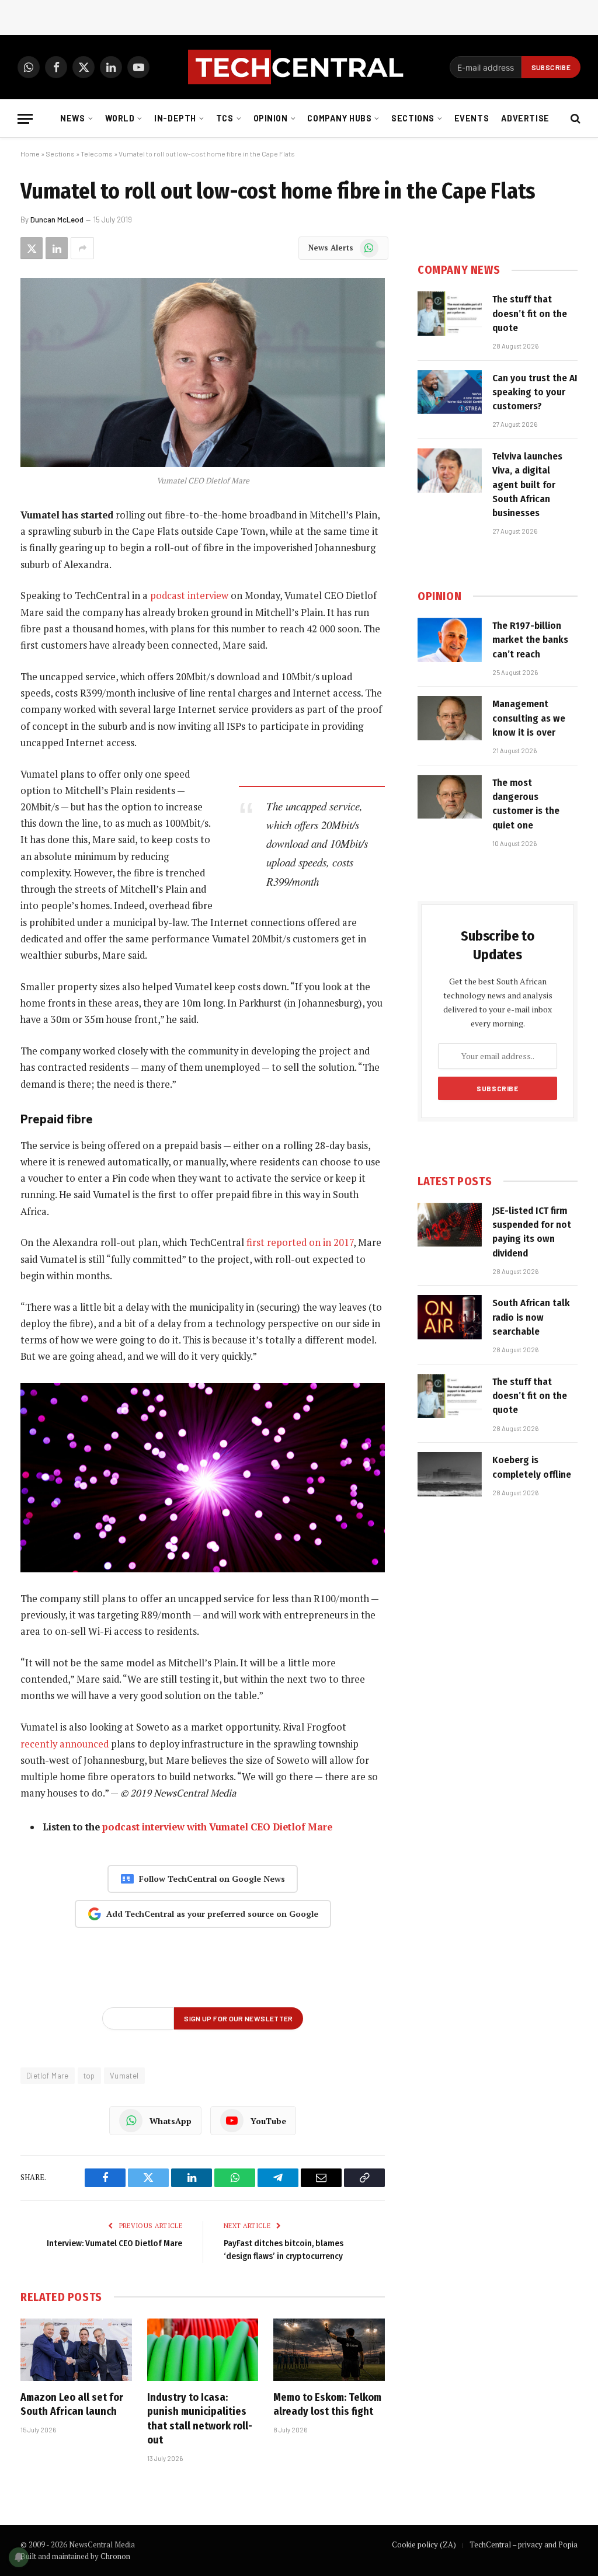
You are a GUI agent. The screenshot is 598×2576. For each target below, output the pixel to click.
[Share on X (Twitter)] (32, 248)
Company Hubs (339, 118)
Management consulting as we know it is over (529, 718)
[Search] (574, 119)
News (72, 118)
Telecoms (97, 154)
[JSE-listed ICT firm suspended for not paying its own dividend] (450, 1225)
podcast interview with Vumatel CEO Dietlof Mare (217, 1827)
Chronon (115, 2556)
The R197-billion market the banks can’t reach (530, 640)
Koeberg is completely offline (532, 1467)
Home (30, 154)
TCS (225, 118)
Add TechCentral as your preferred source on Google (212, 1914)
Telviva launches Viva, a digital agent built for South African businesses (527, 485)
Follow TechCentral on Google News (212, 1879)
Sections (413, 118)
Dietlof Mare (48, 2076)
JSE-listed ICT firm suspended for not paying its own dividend (532, 1232)
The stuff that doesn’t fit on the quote (530, 314)
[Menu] (25, 119)
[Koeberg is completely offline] (450, 1474)
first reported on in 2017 (300, 1242)
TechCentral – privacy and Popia (524, 2544)
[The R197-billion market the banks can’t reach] (450, 640)
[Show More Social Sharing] (82, 248)
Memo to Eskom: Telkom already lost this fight (327, 2404)
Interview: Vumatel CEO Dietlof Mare (114, 2243)
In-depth (175, 118)
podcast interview (189, 596)
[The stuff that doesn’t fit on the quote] (450, 314)
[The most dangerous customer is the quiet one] (450, 797)
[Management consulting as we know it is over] (450, 718)
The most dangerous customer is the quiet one (526, 804)
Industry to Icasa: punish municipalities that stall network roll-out (200, 2419)
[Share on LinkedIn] (57, 248)
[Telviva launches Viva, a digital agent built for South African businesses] (450, 471)
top (89, 2076)
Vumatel (124, 2076)
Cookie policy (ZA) (424, 2544)
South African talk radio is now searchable (531, 1317)
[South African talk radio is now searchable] (450, 1317)
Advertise (525, 118)
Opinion (271, 118)
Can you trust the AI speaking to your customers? (535, 392)
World (120, 118)
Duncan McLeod (57, 220)
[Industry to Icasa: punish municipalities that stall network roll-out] (203, 2350)
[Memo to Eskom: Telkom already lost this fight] (329, 2350)
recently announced (65, 1744)
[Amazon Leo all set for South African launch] (76, 2350)
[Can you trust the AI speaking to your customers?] (450, 392)
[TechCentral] (299, 67)
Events (472, 118)
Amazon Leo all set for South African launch (72, 2404)
